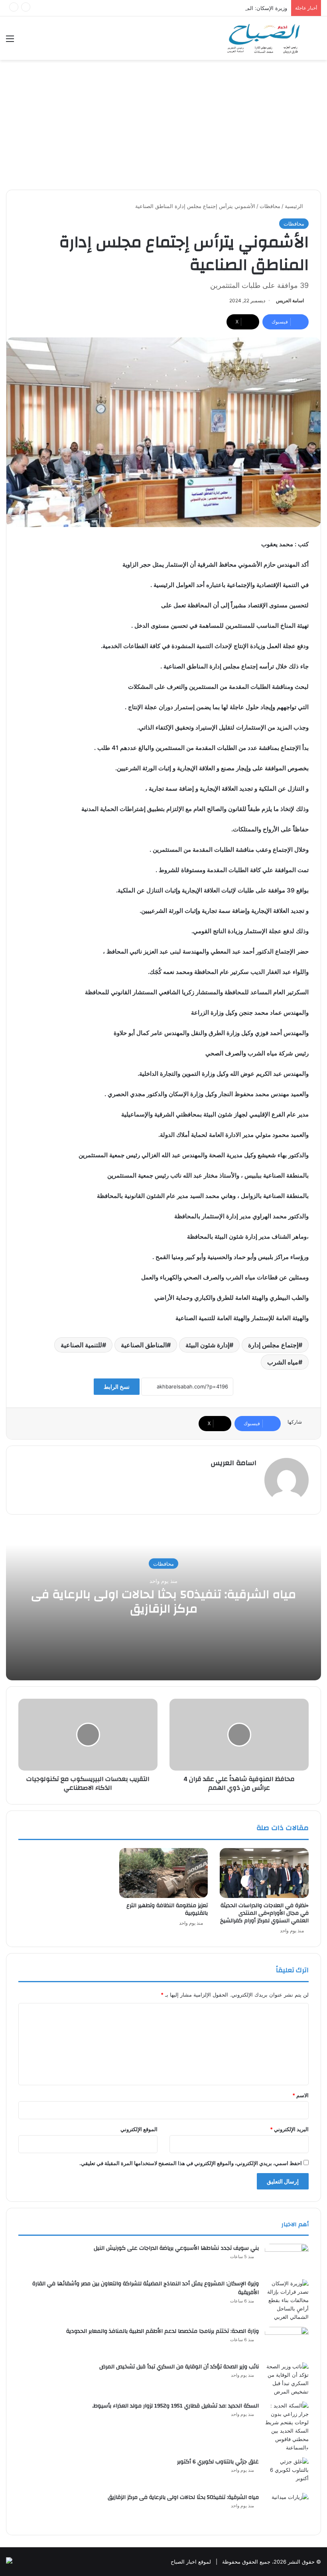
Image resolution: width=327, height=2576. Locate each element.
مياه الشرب (283, 1362)
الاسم (300, 2095)
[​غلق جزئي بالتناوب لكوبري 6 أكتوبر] (287, 2472)
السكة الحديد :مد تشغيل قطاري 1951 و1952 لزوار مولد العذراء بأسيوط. (175, 2406)
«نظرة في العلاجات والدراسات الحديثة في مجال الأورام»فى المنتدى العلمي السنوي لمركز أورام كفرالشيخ (264, 1913)
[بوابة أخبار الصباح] (263, 38)
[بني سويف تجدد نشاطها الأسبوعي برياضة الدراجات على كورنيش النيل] (287, 2259)
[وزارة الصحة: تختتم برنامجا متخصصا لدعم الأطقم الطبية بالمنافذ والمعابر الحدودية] (287, 2342)
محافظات (270, 206)
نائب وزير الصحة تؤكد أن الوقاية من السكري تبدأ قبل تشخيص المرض (179, 2367)
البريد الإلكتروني (289, 2129)
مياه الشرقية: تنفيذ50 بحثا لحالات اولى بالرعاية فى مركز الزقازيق (163, 1601)
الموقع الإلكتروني (139, 2129)
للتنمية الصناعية (81, 1345)
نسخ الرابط (117, 1387)
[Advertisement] (163, 128)
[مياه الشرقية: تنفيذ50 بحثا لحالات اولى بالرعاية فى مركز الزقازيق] (287, 2508)
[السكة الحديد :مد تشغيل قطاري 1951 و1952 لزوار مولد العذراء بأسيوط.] (287, 2427)
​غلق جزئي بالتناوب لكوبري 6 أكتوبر (218, 2462)
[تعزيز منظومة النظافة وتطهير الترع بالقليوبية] (164, 1873)
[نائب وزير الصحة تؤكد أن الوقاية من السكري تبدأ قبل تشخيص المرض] (287, 2379)
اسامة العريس (290, 300)
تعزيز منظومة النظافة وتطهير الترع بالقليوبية (167, 1909)
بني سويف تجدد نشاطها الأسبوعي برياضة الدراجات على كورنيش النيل (176, 2248)
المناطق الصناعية (144, 1345)
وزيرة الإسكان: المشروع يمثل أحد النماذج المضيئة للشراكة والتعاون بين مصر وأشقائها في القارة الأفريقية (172, 8)
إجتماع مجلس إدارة (273, 1345)
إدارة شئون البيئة (207, 1345)
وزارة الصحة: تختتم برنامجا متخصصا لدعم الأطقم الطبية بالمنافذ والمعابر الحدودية (163, 2331)
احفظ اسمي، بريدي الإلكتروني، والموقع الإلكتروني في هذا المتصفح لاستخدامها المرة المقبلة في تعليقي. (191, 2163)
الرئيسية (295, 206)
